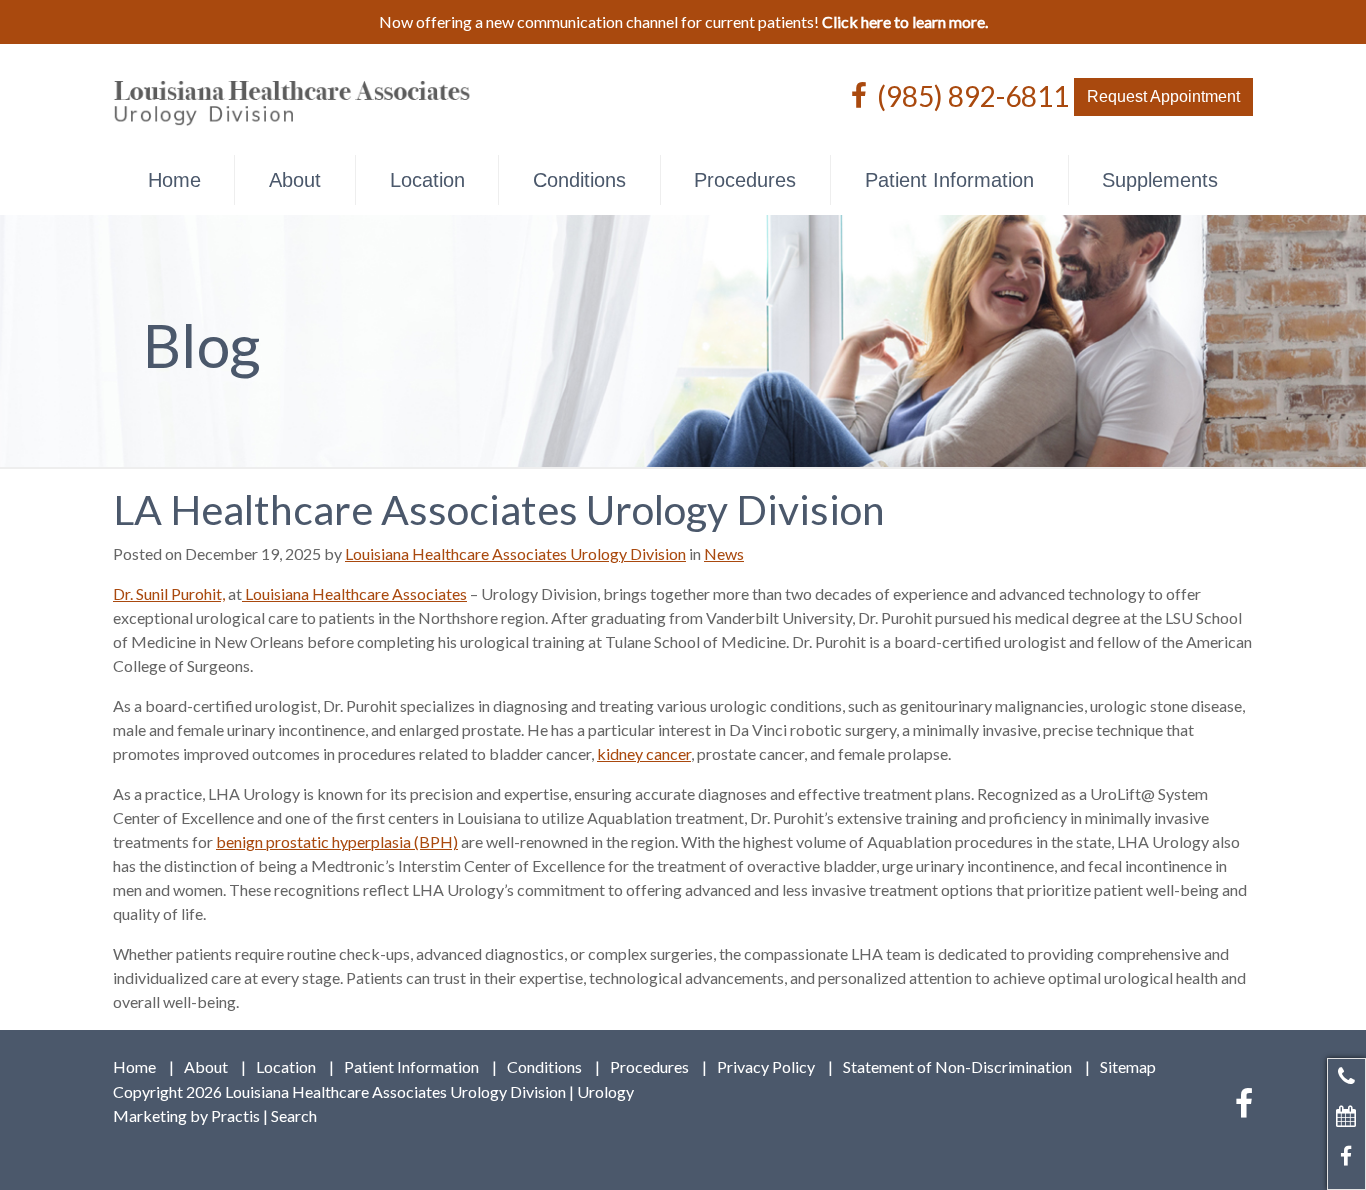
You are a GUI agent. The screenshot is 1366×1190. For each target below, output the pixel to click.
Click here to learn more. (905, 21)
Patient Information (949, 180)
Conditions (579, 180)
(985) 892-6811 (973, 95)
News (724, 553)
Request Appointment (1163, 96)
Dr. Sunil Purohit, (169, 593)
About (295, 180)
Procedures (745, 180)
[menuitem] (174, 180)
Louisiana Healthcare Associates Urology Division (515, 553)
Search (294, 1115)
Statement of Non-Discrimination (957, 1067)
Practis (235, 1115)
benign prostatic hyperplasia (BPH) (337, 841)
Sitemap (1128, 1067)
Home (174, 180)
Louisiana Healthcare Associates (354, 593)
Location (427, 180)
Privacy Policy (766, 1067)
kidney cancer (644, 753)
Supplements (1160, 180)
